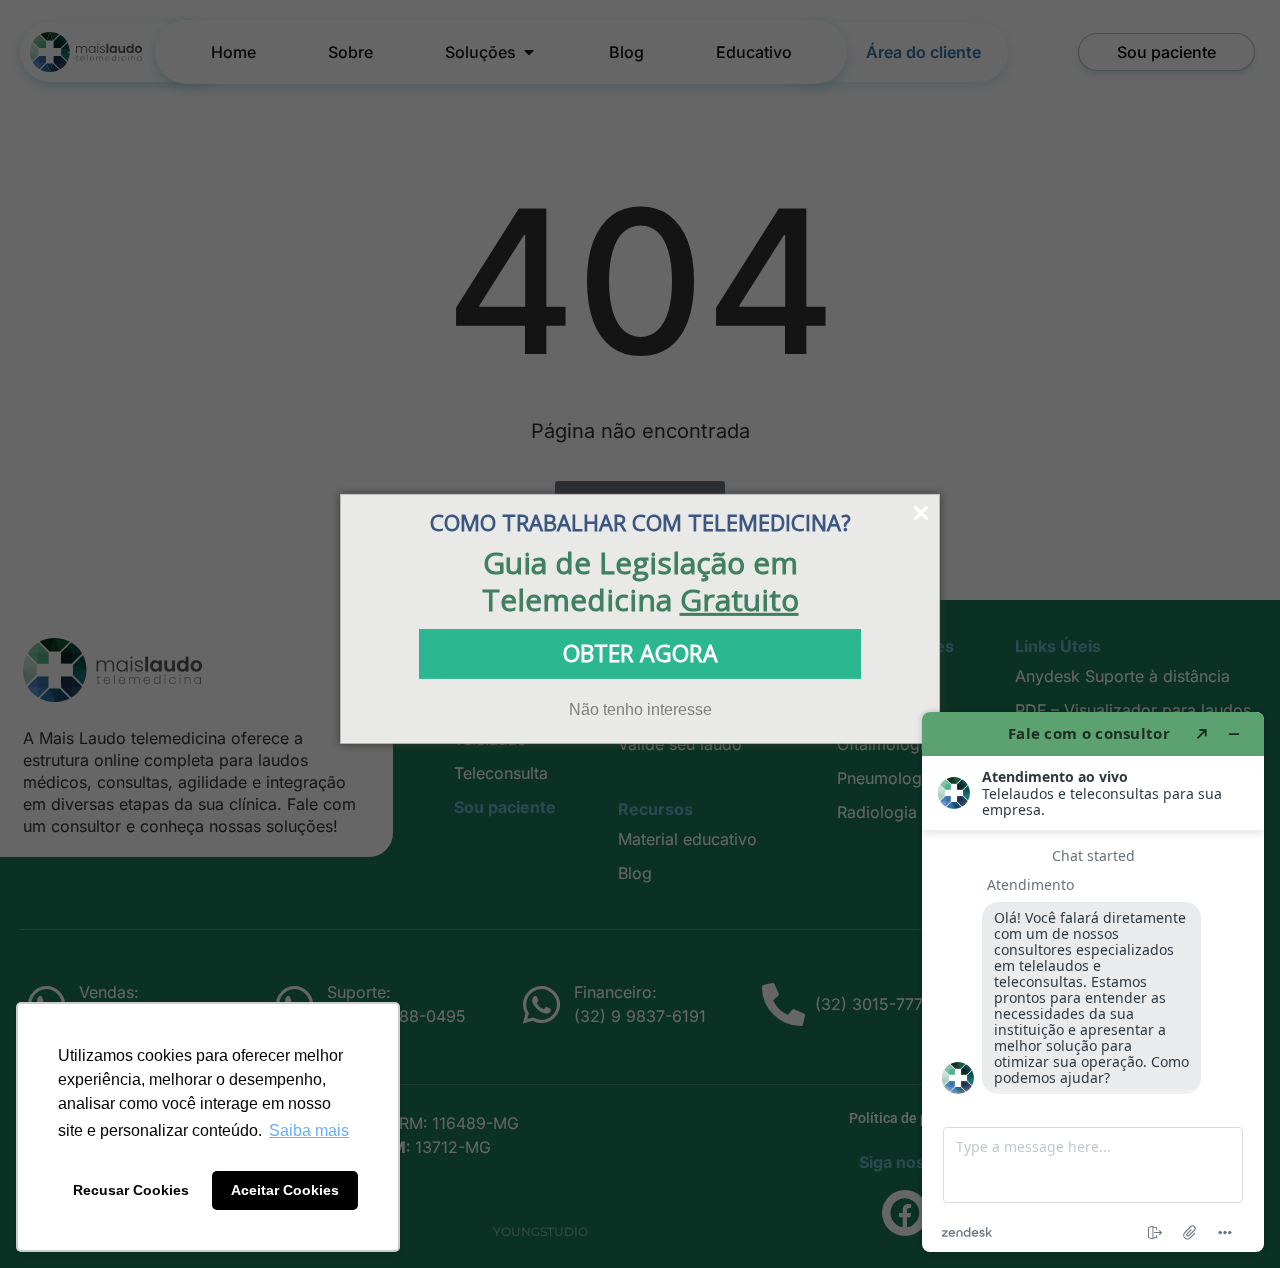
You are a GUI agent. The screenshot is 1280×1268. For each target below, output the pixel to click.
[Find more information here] (1093, 982)
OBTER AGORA (640, 653)
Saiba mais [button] (309, 1130)
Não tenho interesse (640, 708)
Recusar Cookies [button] (131, 1190)
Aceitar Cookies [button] (285, 1190)
